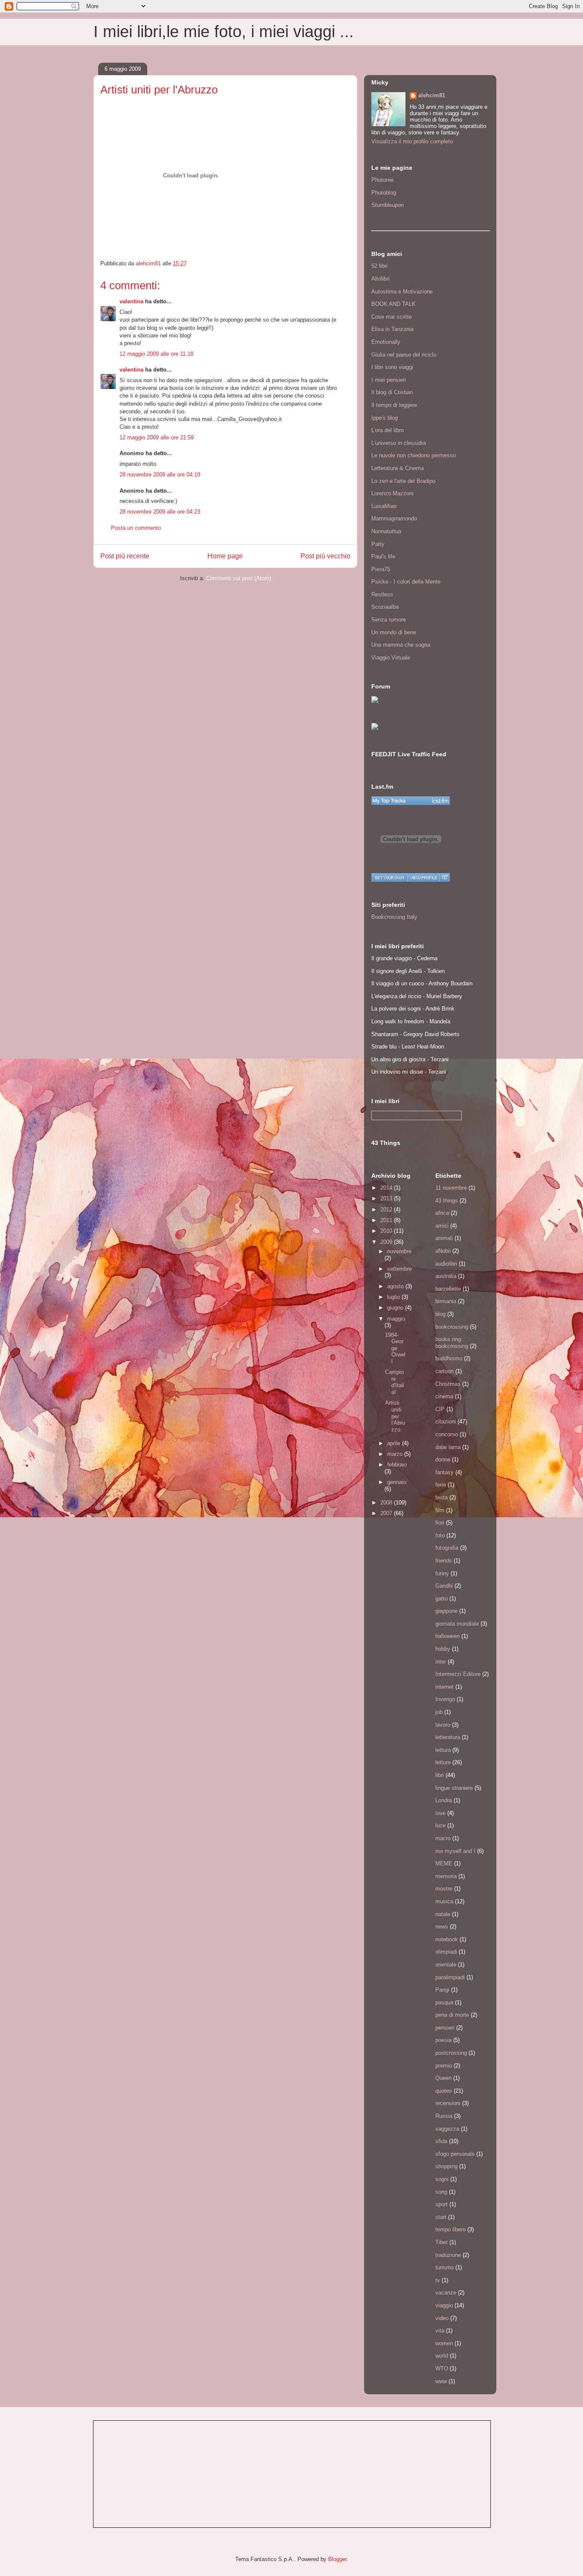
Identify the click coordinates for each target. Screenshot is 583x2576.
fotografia (447, 1548)
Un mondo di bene (394, 632)
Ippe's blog (385, 418)
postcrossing (451, 2053)
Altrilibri (380, 279)
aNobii (443, 1251)
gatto (442, 1599)
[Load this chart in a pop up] (445, 877)
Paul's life (383, 556)
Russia (444, 2116)
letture (443, 1762)
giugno (396, 1308)
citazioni (446, 1422)
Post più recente (125, 556)
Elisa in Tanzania (392, 329)
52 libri (379, 266)
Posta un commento (136, 528)
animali (444, 1238)
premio (444, 2066)
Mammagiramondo (394, 518)
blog (440, 1314)
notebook (447, 1939)
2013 (387, 1198)
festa (442, 1497)
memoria (446, 1876)
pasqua (444, 2002)
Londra (444, 1800)
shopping (446, 2166)
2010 (387, 1231)
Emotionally (386, 342)
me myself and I (455, 1851)
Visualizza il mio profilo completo (412, 141)
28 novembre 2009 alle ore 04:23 (160, 512)
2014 (387, 1188)
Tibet (442, 2242)
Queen (443, 2078)
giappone (446, 1611)
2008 (387, 1503)
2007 (387, 1513)
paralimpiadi (450, 1977)
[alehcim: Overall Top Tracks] (411, 801)
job (439, 1712)
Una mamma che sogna (401, 645)
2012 (387, 1210)
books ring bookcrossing (452, 1343)
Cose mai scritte (392, 317)
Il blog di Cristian (392, 392)
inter (441, 1662)
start (441, 2217)
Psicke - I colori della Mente (406, 582)
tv (438, 2280)
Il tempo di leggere (394, 405)
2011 (387, 1220)
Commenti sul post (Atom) (239, 578)
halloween (447, 1636)
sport (442, 2204)
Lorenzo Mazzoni (392, 493)
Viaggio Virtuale (391, 658)
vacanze (446, 2293)
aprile (395, 1443)
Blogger (337, 2559)
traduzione (448, 2255)
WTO (442, 2368)
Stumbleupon (388, 205)
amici (442, 1226)
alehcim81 (432, 95)
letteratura (448, 1737)
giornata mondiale (457, 1624)
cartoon (445, 1371)
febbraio (397, 1465)
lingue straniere (454, 1788)
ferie (441, 1485)
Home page (225, 556)
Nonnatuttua (386, 531)
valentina (131, 301)
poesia (443, 2040)
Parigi (442, 1990)
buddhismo (449, 1358)
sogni (442, 2179)
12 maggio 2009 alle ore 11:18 (156, 354)
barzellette (448, 1289)
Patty (378, 544)
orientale (446, 1965)
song (441, 2192)
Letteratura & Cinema (398, 468)
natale (443, 1914)
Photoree (382, 180)
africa (442, 1213)
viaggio (444, 2305)
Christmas (448, 1384)
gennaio (397, 1482)
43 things (447, 1201)
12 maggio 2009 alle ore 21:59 (157, 437)
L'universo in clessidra (399, 443)
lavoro (443, 1725)
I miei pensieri (389, 380)
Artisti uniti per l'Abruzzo (395, 1416)
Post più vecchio (325, 556)
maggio (396, 1319)
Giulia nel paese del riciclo (404, 355)
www (441, 2381)
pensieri (445, 2028)
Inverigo (445, 1699)
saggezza (447, 2129)
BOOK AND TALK (394, 304)
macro (443, 1838)
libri (440, 1775)
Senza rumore (389, 620)
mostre (444, 1889)
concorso (447, 1434)
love (440, 1813)
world (442, 2356)
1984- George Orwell (395, 1348)
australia (446, 1276)
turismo (445, 2267)
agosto (396, 1286)
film (440, 1510)
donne (443, 1459)
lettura (443, 1750)
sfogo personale (455, 2154)
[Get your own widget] (389, 877)
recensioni (448, 2103)
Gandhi (444, 1586)
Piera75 (381, 569)
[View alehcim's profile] (423, 877)
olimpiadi (446, 1952)
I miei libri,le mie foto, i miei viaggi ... (224, 32)
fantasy (445, 1472)
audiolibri (446, 1264)
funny (442, 1573)
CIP (440, 1409)
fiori (440, 1523)
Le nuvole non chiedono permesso (414, 455)
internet (445, 1687)
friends (444, 1561)
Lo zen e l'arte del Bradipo (403, 481)
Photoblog (384, 193)
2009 (387, 1242)
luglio (394, 1297)
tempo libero (450, 2229)
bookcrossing (452, 1327)
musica (444, 1901)
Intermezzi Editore (458, 1674)
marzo (396, 1454)
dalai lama (448, 1447)
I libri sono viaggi (392, 367)
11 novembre (451, 1188)
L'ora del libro (388, 430)
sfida (441, 2141)
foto (440, 1535)
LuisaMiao (384, 506)
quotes (444, 2091)
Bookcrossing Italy (394, 917)
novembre (399, 1251)
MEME (444, 1863)
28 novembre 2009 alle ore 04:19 (160, 475)
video (442, 2318)
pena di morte (452, 2015)
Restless (382, 594)
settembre (399, 1269)
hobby (443, 1649)
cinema (444, 1396)
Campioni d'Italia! (395, 1382)
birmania (446, 1301)
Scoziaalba (385, 607)
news (442, 1927)
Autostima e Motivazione (402, 292)
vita (440, 2331)
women (444, 2343)
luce (440, 1825)
